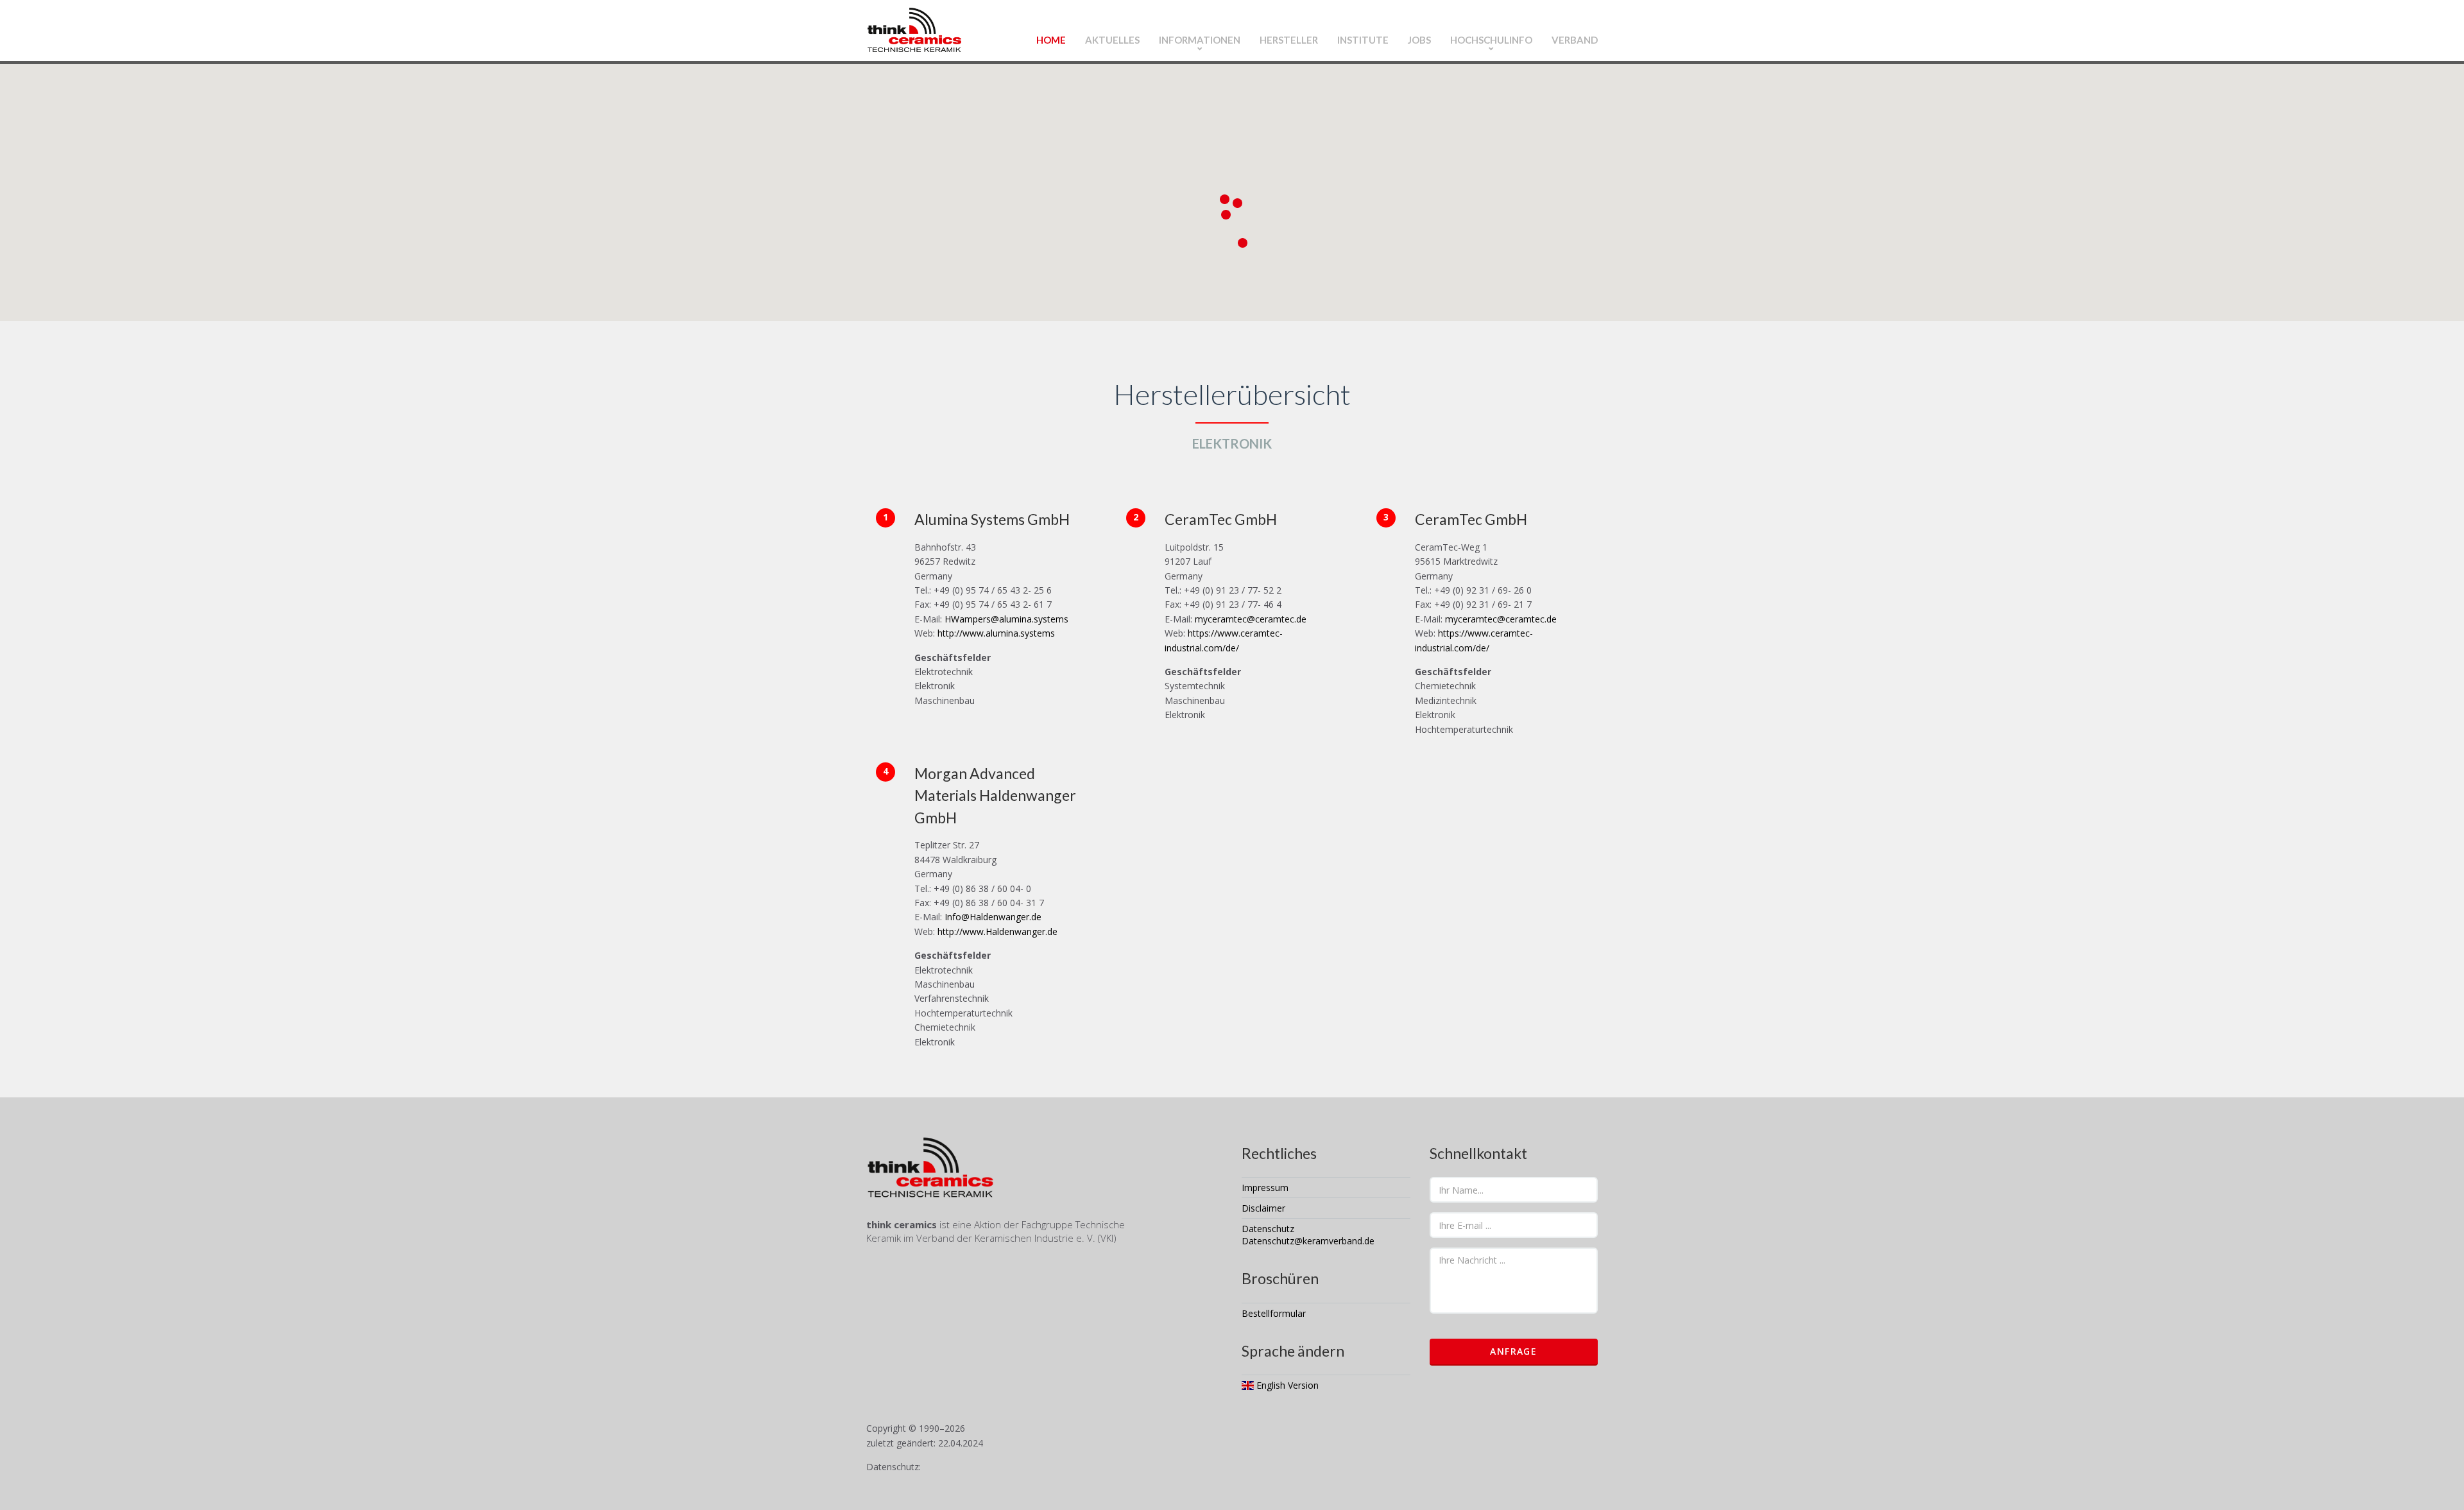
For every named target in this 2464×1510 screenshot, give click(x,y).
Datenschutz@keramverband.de (1308, 1241)
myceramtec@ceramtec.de (1249, 619)
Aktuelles (1112, 40)
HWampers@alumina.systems (1005, 619)
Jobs (1419, 40)
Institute (1363, 40)
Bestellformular (1274, 1313)
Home (1051, 40)
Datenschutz (1268, 1229)
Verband (1575, 40)
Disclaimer (1263, 1208)
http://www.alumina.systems (996, 633)
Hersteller (1289, 40)
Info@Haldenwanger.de (992, 917)
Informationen (1200, 40)
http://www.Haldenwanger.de (997, 931)
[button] (1225, 199)
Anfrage (1513, 1351)
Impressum (1265, 1188)
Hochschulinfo (1491, 40)
